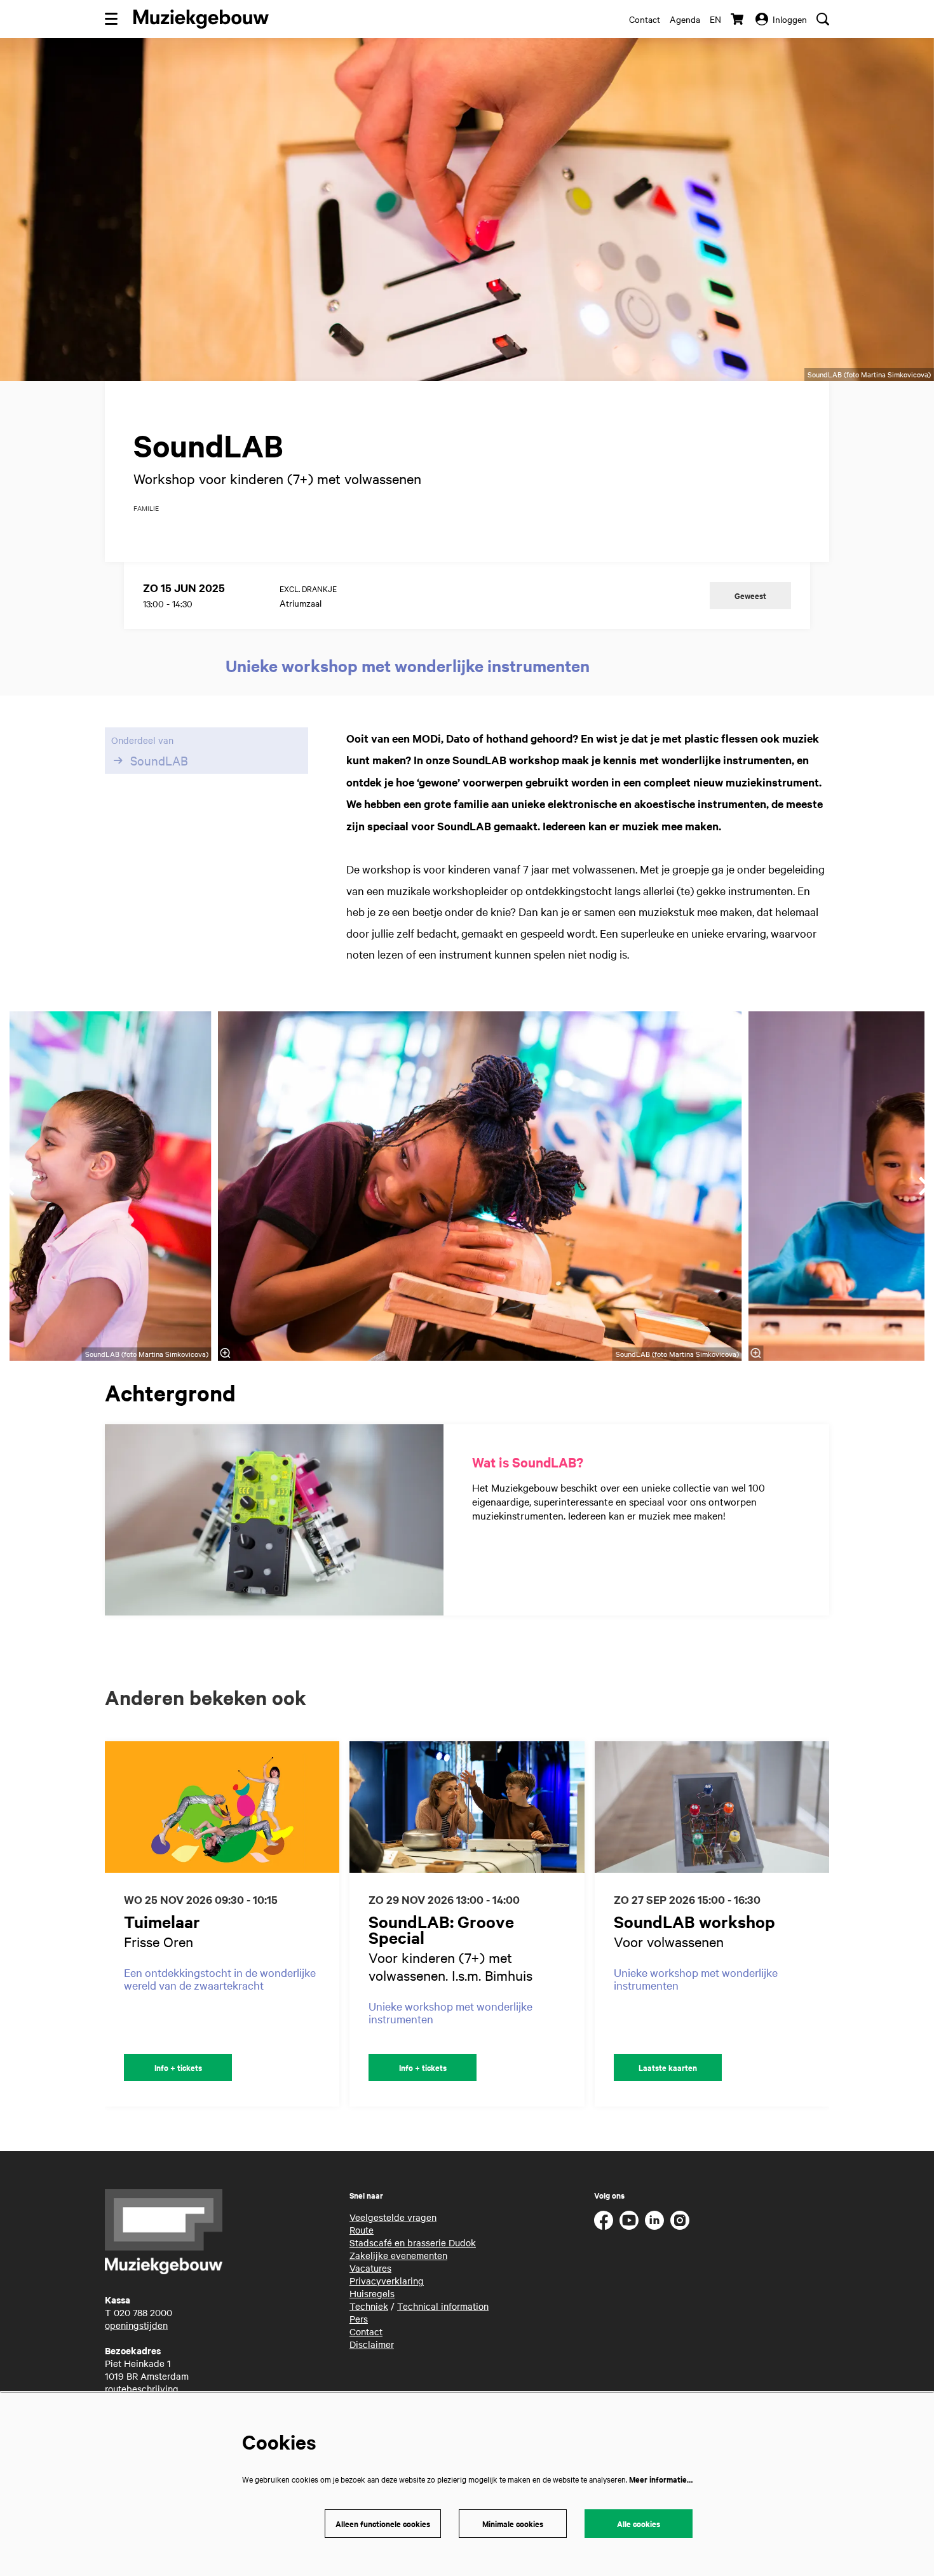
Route (362, 2230)
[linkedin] (654, 2220)
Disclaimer (372, 2344)
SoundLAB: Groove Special (441, 1929)
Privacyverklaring (387, 2281)
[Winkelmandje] (738, 19)
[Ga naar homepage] (201, 19)
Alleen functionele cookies (383, 2524)
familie (146, 508)
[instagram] (680, 2220)
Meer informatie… (661, 2479)
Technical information (443, 2306)
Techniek (369, 2306)
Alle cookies (639, 2524)
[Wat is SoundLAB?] (274, 1520)
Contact (645, 19)
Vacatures (370, 2268)
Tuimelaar (162, 1921)
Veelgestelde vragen (393, 2217)
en (715, 19)
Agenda (685, 19)
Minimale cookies (513, 2524)
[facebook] (604, 2220)
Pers (359, 2319)
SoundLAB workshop (694, 1921)
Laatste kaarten (668, 2067)
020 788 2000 (143, 2312)
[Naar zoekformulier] (823, 19)
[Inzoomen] (226, 1353)
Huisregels (372, 2293)
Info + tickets (178, 2067)
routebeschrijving (142, 2389)
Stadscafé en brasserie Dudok (413, 2242)
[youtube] (629, 2220)
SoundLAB (159, 760)
